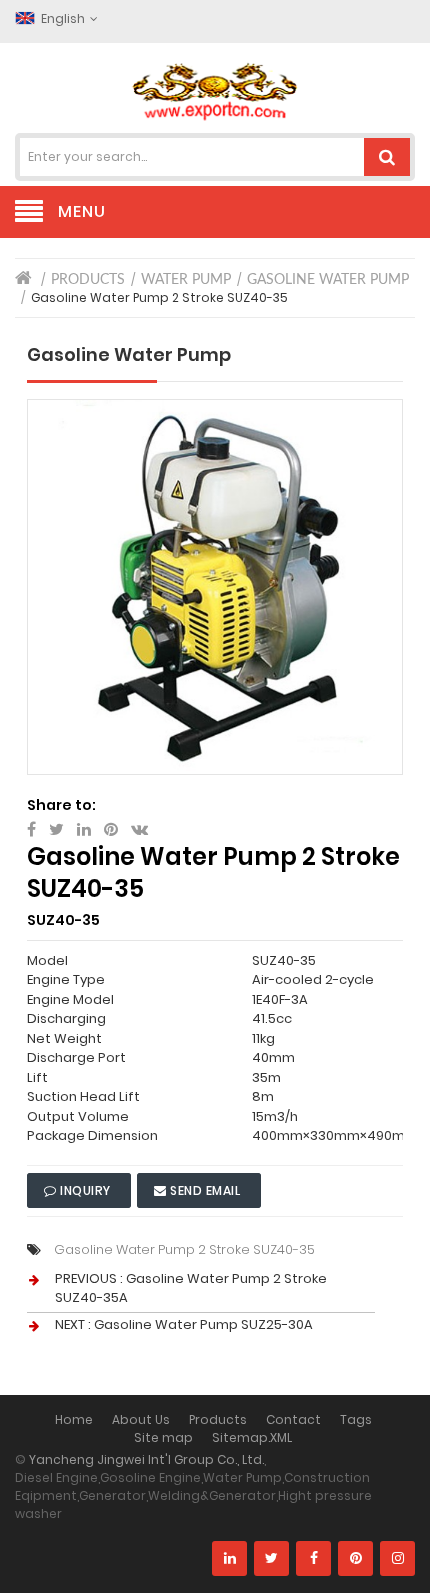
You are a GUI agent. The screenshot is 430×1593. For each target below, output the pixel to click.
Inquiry (86, 1190)
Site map (163, 1437)
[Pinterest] (355, 1558)
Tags (356, 1419)
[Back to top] (409, 1557)
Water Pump (186, 280)
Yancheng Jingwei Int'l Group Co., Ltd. (146, 1459)
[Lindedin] (229, 1558)
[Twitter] (271, 1558)
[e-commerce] (215, 90)
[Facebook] (313, 1558)
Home (74, 1419)
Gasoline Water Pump (328, 280)
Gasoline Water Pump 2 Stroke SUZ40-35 (184, 1249)
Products (88, 280)
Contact (293, 1419)
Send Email (205, 1190)
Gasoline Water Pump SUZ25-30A (203, 1324)
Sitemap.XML (252, 1437)
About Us (141, 1419)
